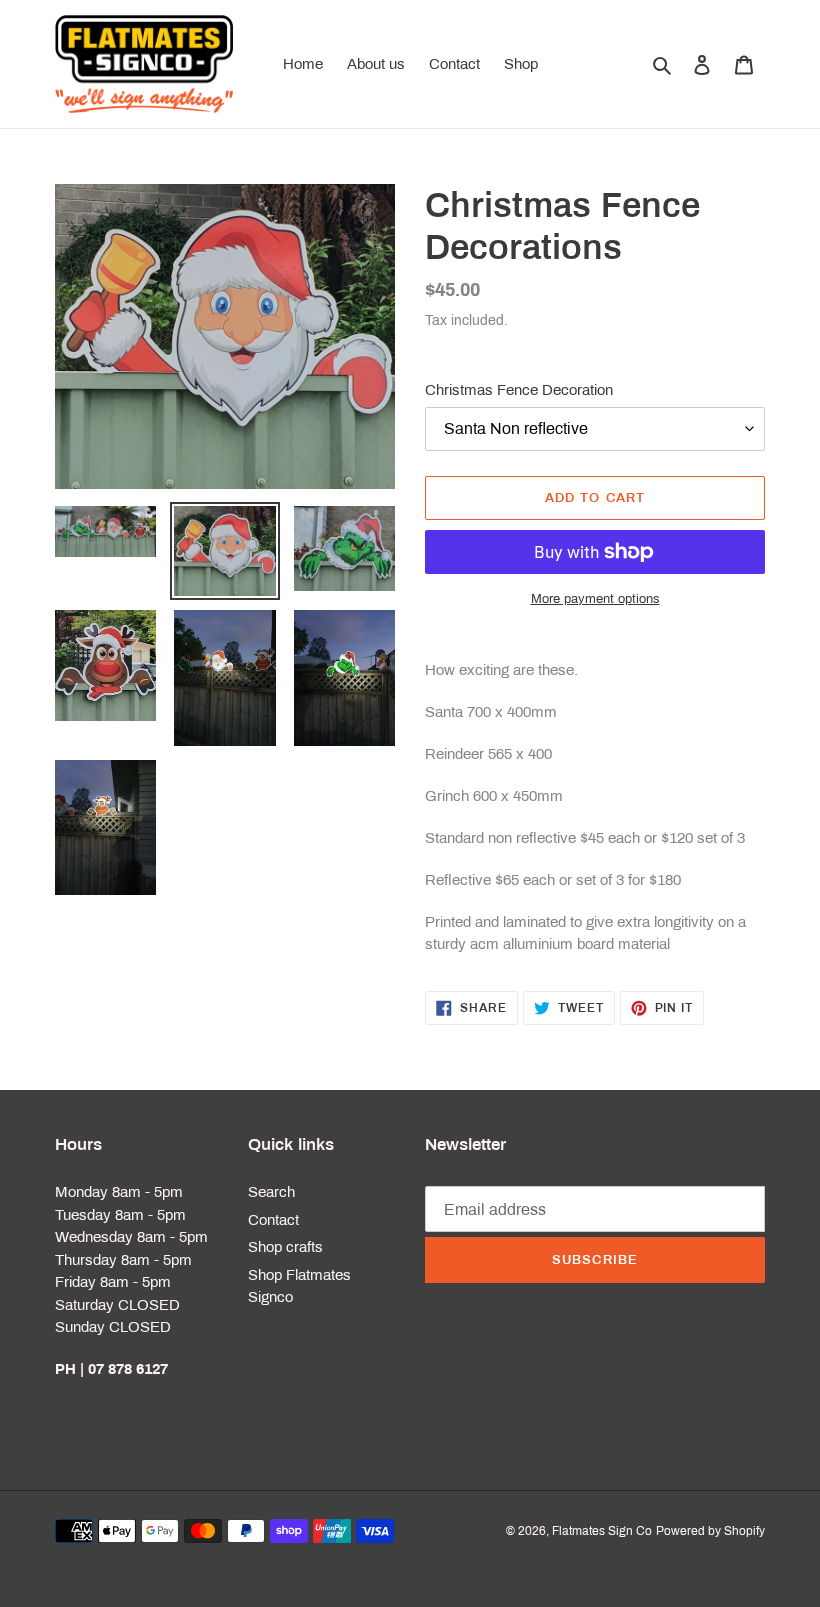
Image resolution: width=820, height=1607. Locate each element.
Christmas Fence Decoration (519, 390)
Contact (273, 1220)
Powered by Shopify (710, 1531)
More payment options (595, 599)
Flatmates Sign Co (602, 1531)
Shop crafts (285, 1247)
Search (271, 1192)
